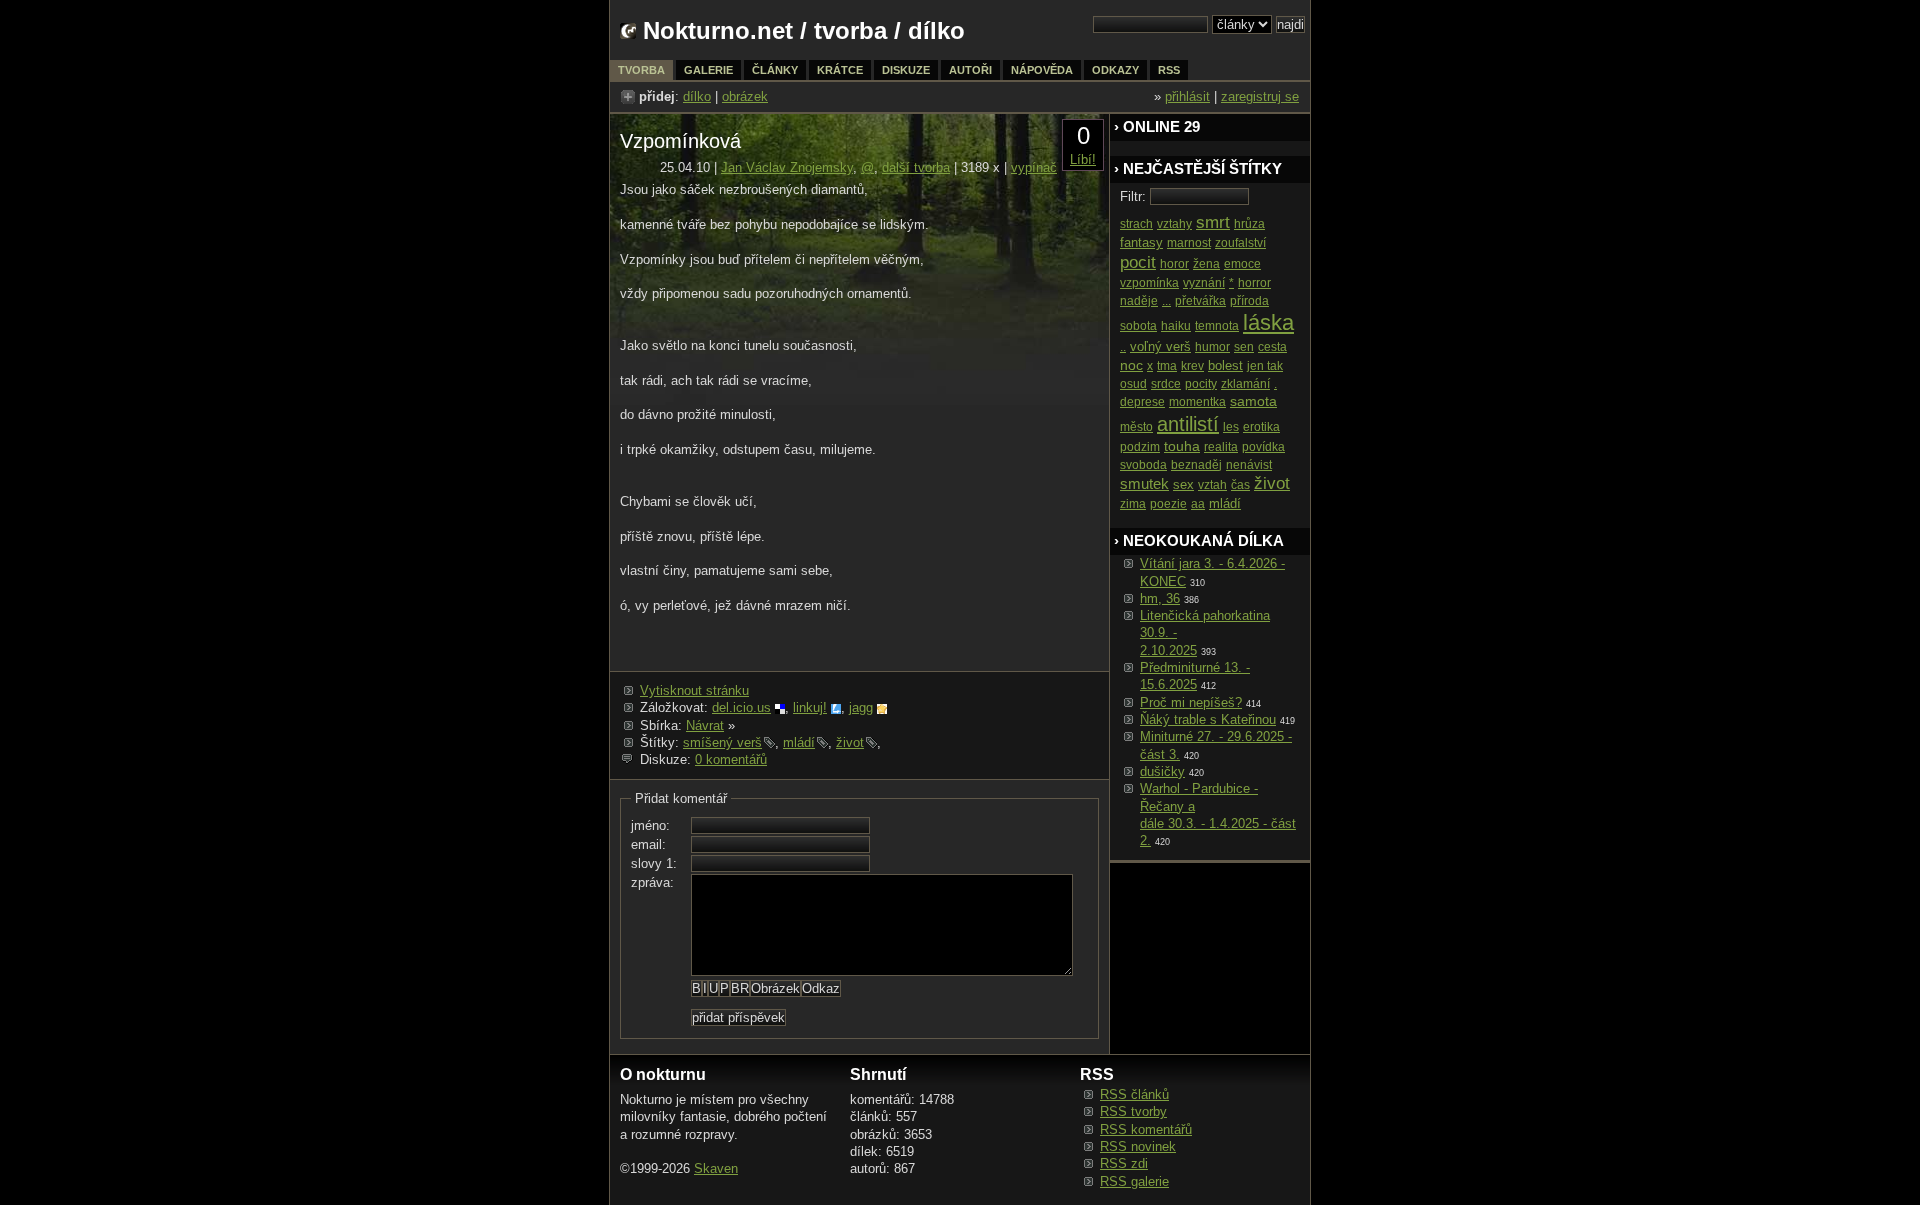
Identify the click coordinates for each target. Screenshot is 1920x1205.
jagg (861, 707)
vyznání (1204, 283)
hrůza (1249, 224)
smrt (1213, 222)
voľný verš (1160, 346)
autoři (970, 70)
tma (1167, 366)
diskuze (906, 70)
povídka (1263, 447)
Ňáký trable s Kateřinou (1208, 719)
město (1136, 427)
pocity (1201, 384)
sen (1244, 347)
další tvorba (916, 167)
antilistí (1188, 424)
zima (1133, 504)
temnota (1217, 326)
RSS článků (1134, 1094)
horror (1254, 283)
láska (1268, 322)
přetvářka (1200, 301)
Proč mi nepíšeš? (1191, 702)
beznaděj (1196, 465)
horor (1174, 264)
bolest (1225, 365)
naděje (1139, 301)
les (1231, 427)
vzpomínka (1149, 283)
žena (1206, 264)
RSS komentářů (1146, 1129)
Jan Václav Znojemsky (787, 167)
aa (1198, 504)
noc (1131, 365)
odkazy (1115, 70)
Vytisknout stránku (694, 690)
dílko (697, 96)
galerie (708, 70)
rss (1169, 70)
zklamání (1245, 384)
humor (1212, 347)
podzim (1140, 447)
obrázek (745, 96)
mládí (799, 742)
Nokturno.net (718, 30)
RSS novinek (1138, 1146)
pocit (1138, 262)
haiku (1176, 326)
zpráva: (652, 882)
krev (1192, 366)
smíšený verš (722, 742)
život (850, 742)
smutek (1144, 483)
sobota (1138, 326)
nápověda (1042, 70)
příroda (1249, 301)
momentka (1197, 402)
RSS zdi (1124, 1163)
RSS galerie (1134, 1181)
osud (1133, 384)
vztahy (1174, 224)
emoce (1242, 264)
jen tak (1265, 366)
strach (1136, 224)
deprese (1142, 402)
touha (1182, 446)
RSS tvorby (1133, 1111)
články (775, 70)
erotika (1261, 427)
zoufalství (1240, 243)
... (1166, 301)
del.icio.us (741, 707)
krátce (840, 70)
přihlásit (1187, 96)
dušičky (1162, 771)
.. (1123, 347)
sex (1183, 484)
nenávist (1249, 465)
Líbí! (1083, 159)
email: (648, 844)
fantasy (1141, 242)
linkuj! (810, 707)
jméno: (650, 825)
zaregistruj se (1260, 96)
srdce (1166, 384)
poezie (1168, 504)
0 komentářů (731, 759)
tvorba (850, 30)
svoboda (1143, 465)
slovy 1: (654, 863)
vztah (1212, 485)
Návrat (705, 725)
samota (1253, 401)
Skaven (716, 1168)
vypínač (1034, 167)
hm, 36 (1160, 598)
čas (1240, 485)
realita (1221, 447)
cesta (1272, 347)
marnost (1189, 243)
